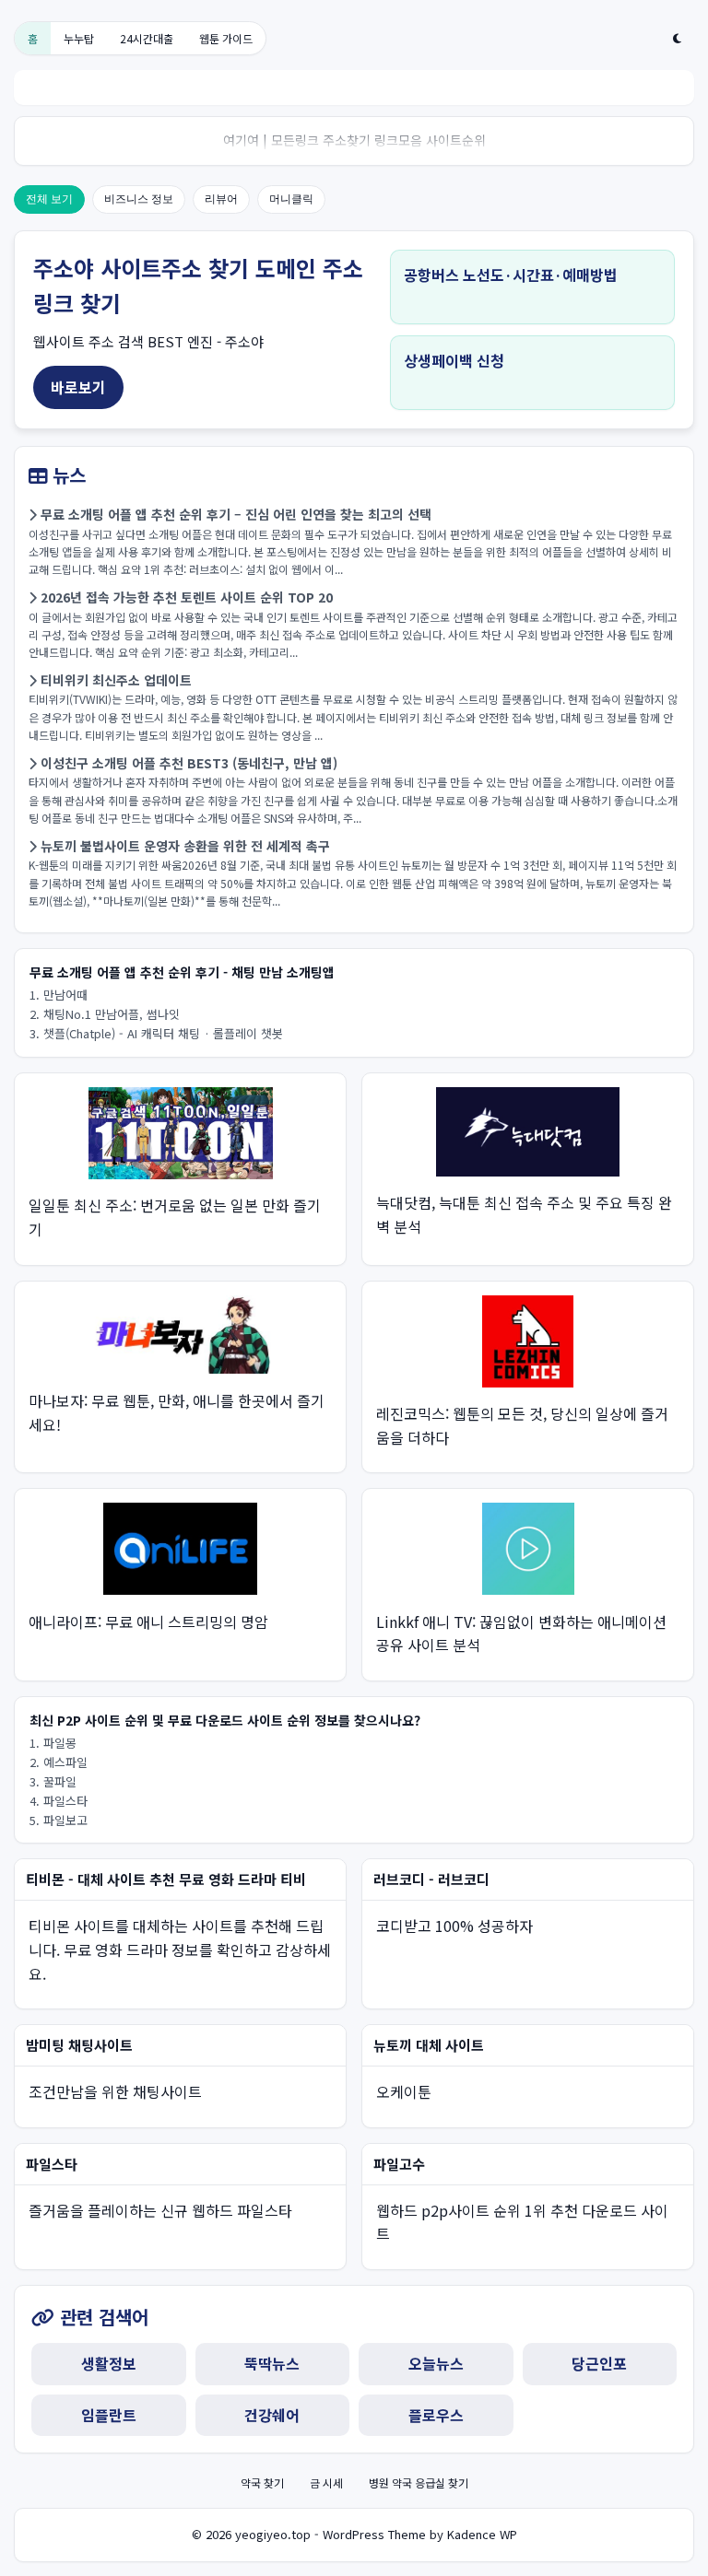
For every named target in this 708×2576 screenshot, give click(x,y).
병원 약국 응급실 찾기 (419, 2482)
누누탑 (79, 38)
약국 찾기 (262, 2482)
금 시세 (326, 2482)
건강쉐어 (272, 2415)
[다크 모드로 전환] (677, 39)
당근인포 (599, 2363)
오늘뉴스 (436, 2363)
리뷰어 (221, 199)
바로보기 (78, 387)
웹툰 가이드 (226, 38)
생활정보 (109, 2363)
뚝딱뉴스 (272, 2363)
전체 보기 (49, 199)
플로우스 (436, 2415)
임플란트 (109, 2415)
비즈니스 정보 (139, 199)
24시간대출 (147, 38)
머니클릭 (291, 199)
